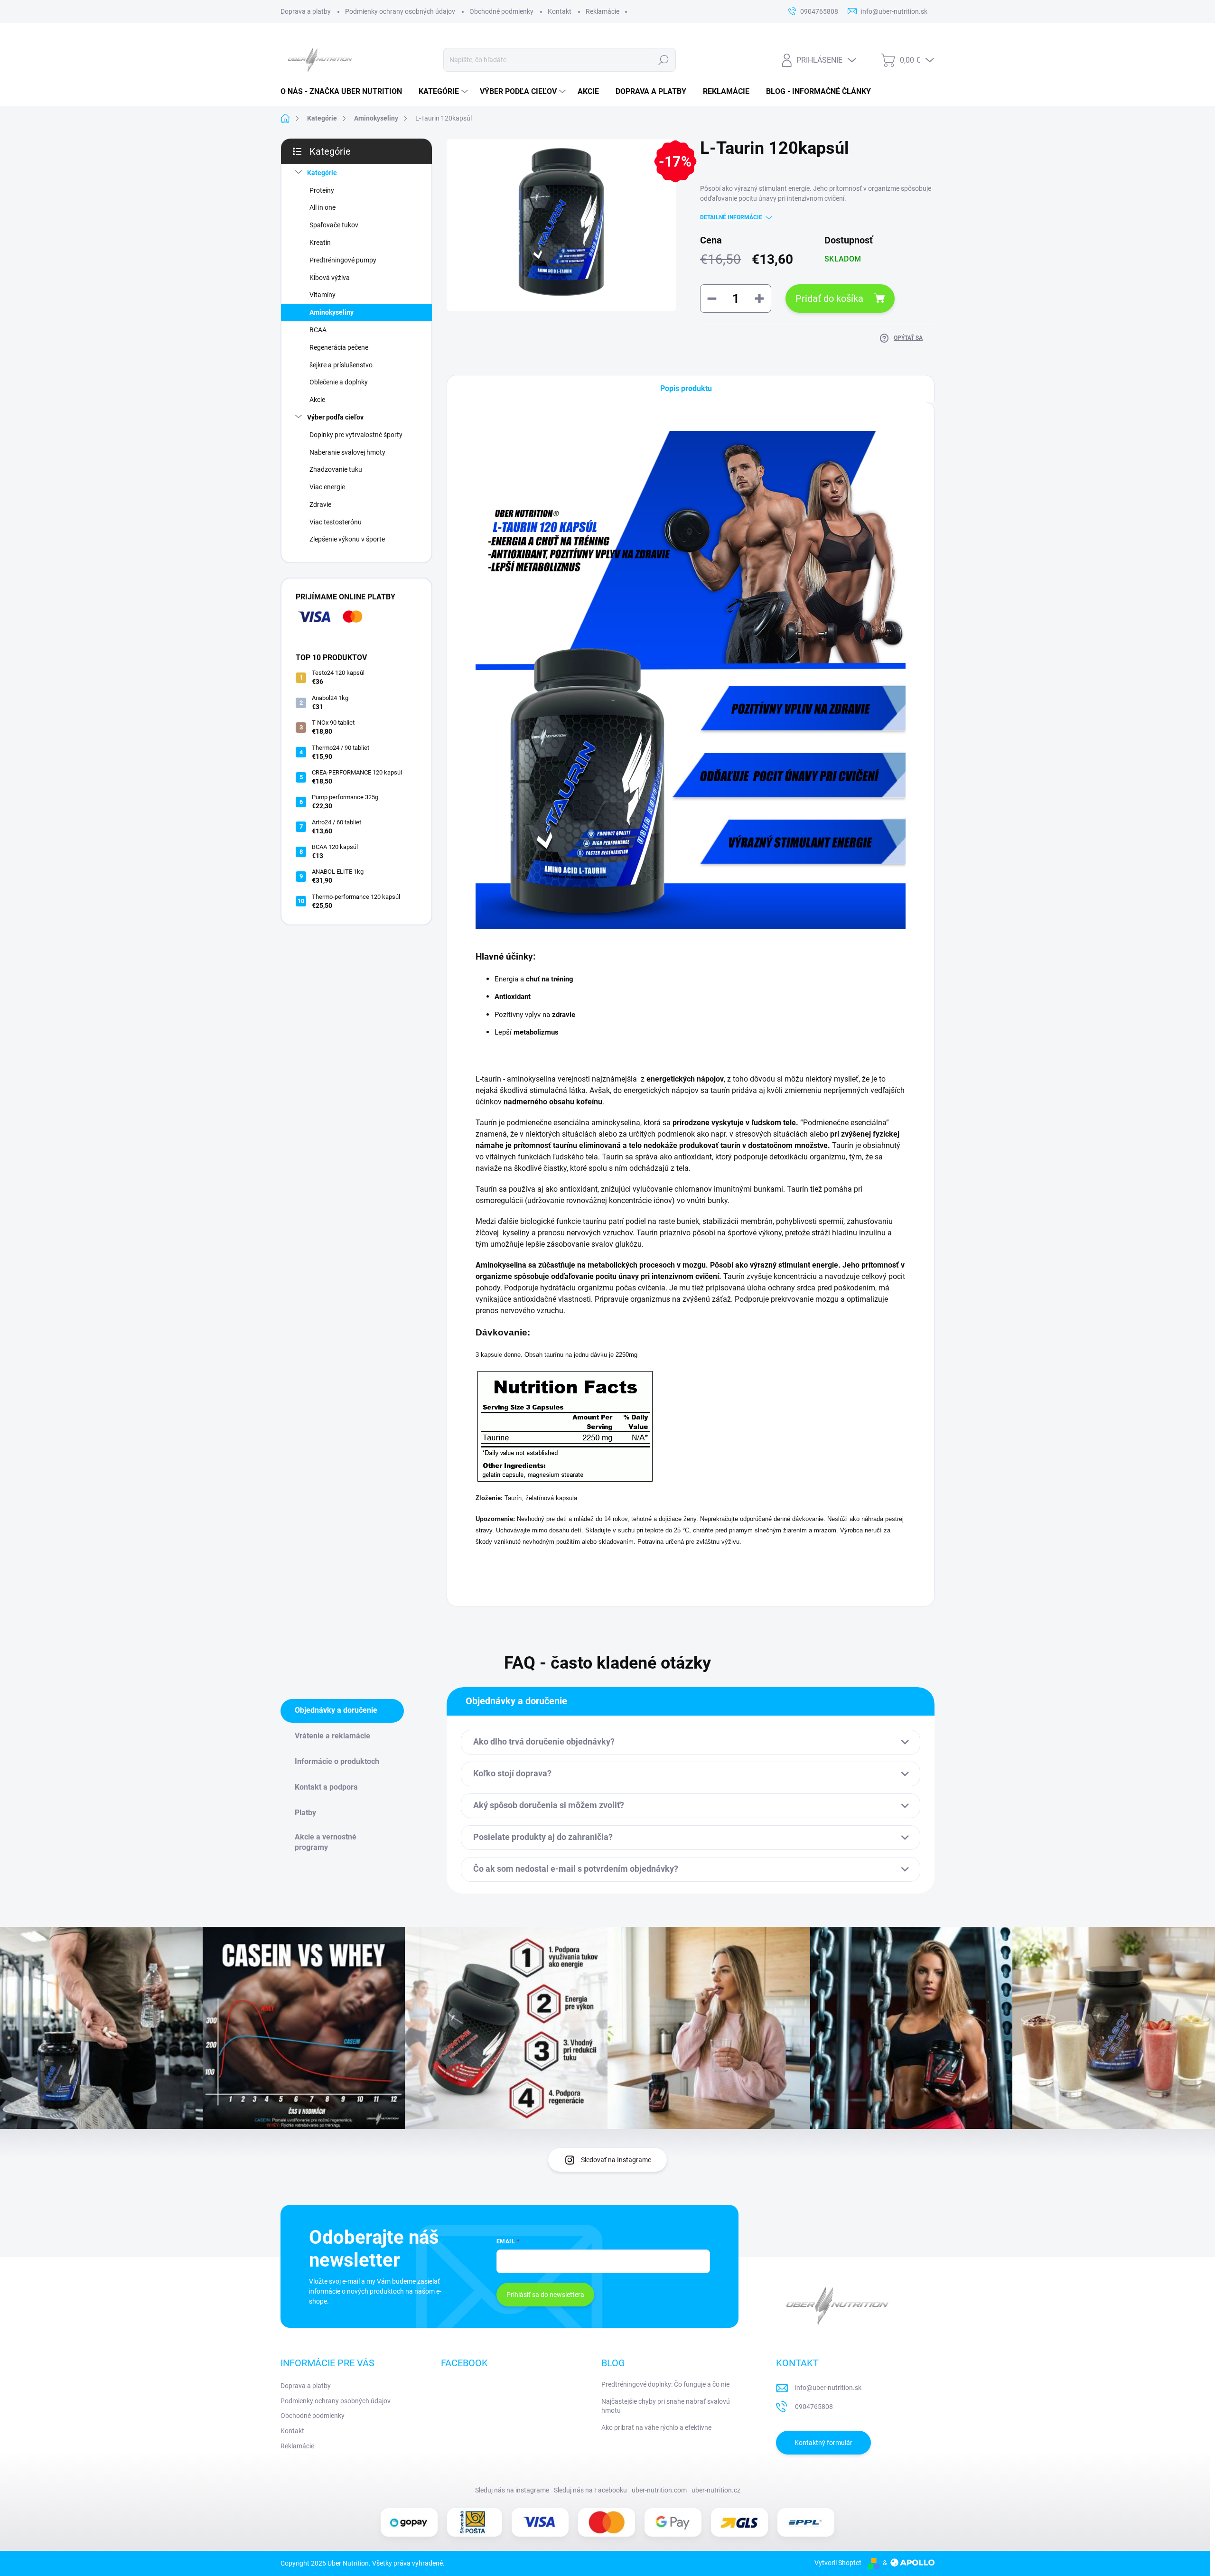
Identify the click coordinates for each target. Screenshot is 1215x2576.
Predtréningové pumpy (343, 260)
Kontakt (560, 11)
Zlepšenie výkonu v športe (347, 539)
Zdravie (320, 504)
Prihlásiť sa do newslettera (545, 2295)
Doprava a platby (306, 11)
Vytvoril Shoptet (838, 2563)
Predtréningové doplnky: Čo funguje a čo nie (665, 2384)
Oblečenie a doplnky (339, 382)
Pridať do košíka (829, 299)
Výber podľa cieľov (335, 417)
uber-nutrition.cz (716, 2490)
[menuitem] (345, 92)
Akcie (317, 400)
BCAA (318, 330)
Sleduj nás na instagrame (512, 2490)
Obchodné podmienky (501, 11)
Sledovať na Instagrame (616, 2160)
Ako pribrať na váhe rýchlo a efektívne (656, 2427)
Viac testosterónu (336, 522)
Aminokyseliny (332, 312)
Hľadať (664, 60)
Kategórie (322, 173)
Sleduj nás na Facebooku (590, 2490)
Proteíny (322, 190)
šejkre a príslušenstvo (341, 365)
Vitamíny (322, 295)
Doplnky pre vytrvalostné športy (356, 435)
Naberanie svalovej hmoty (347, 452)
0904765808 (814, 2407)
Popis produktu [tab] (686, 388)
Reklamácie (603, 11)
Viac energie (327, 487)
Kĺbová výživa (330, 278)
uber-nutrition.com (659, 2490)
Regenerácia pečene (339, 347)
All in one (322, 207)
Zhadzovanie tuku (336, 469)
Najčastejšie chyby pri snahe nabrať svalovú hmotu (666, 2406)
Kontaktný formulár (823, 2443)
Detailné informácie (731, 217)
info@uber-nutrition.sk (828, 2388)
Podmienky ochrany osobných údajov (400, 11)
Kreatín (320, 243)
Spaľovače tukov (334, 225)
